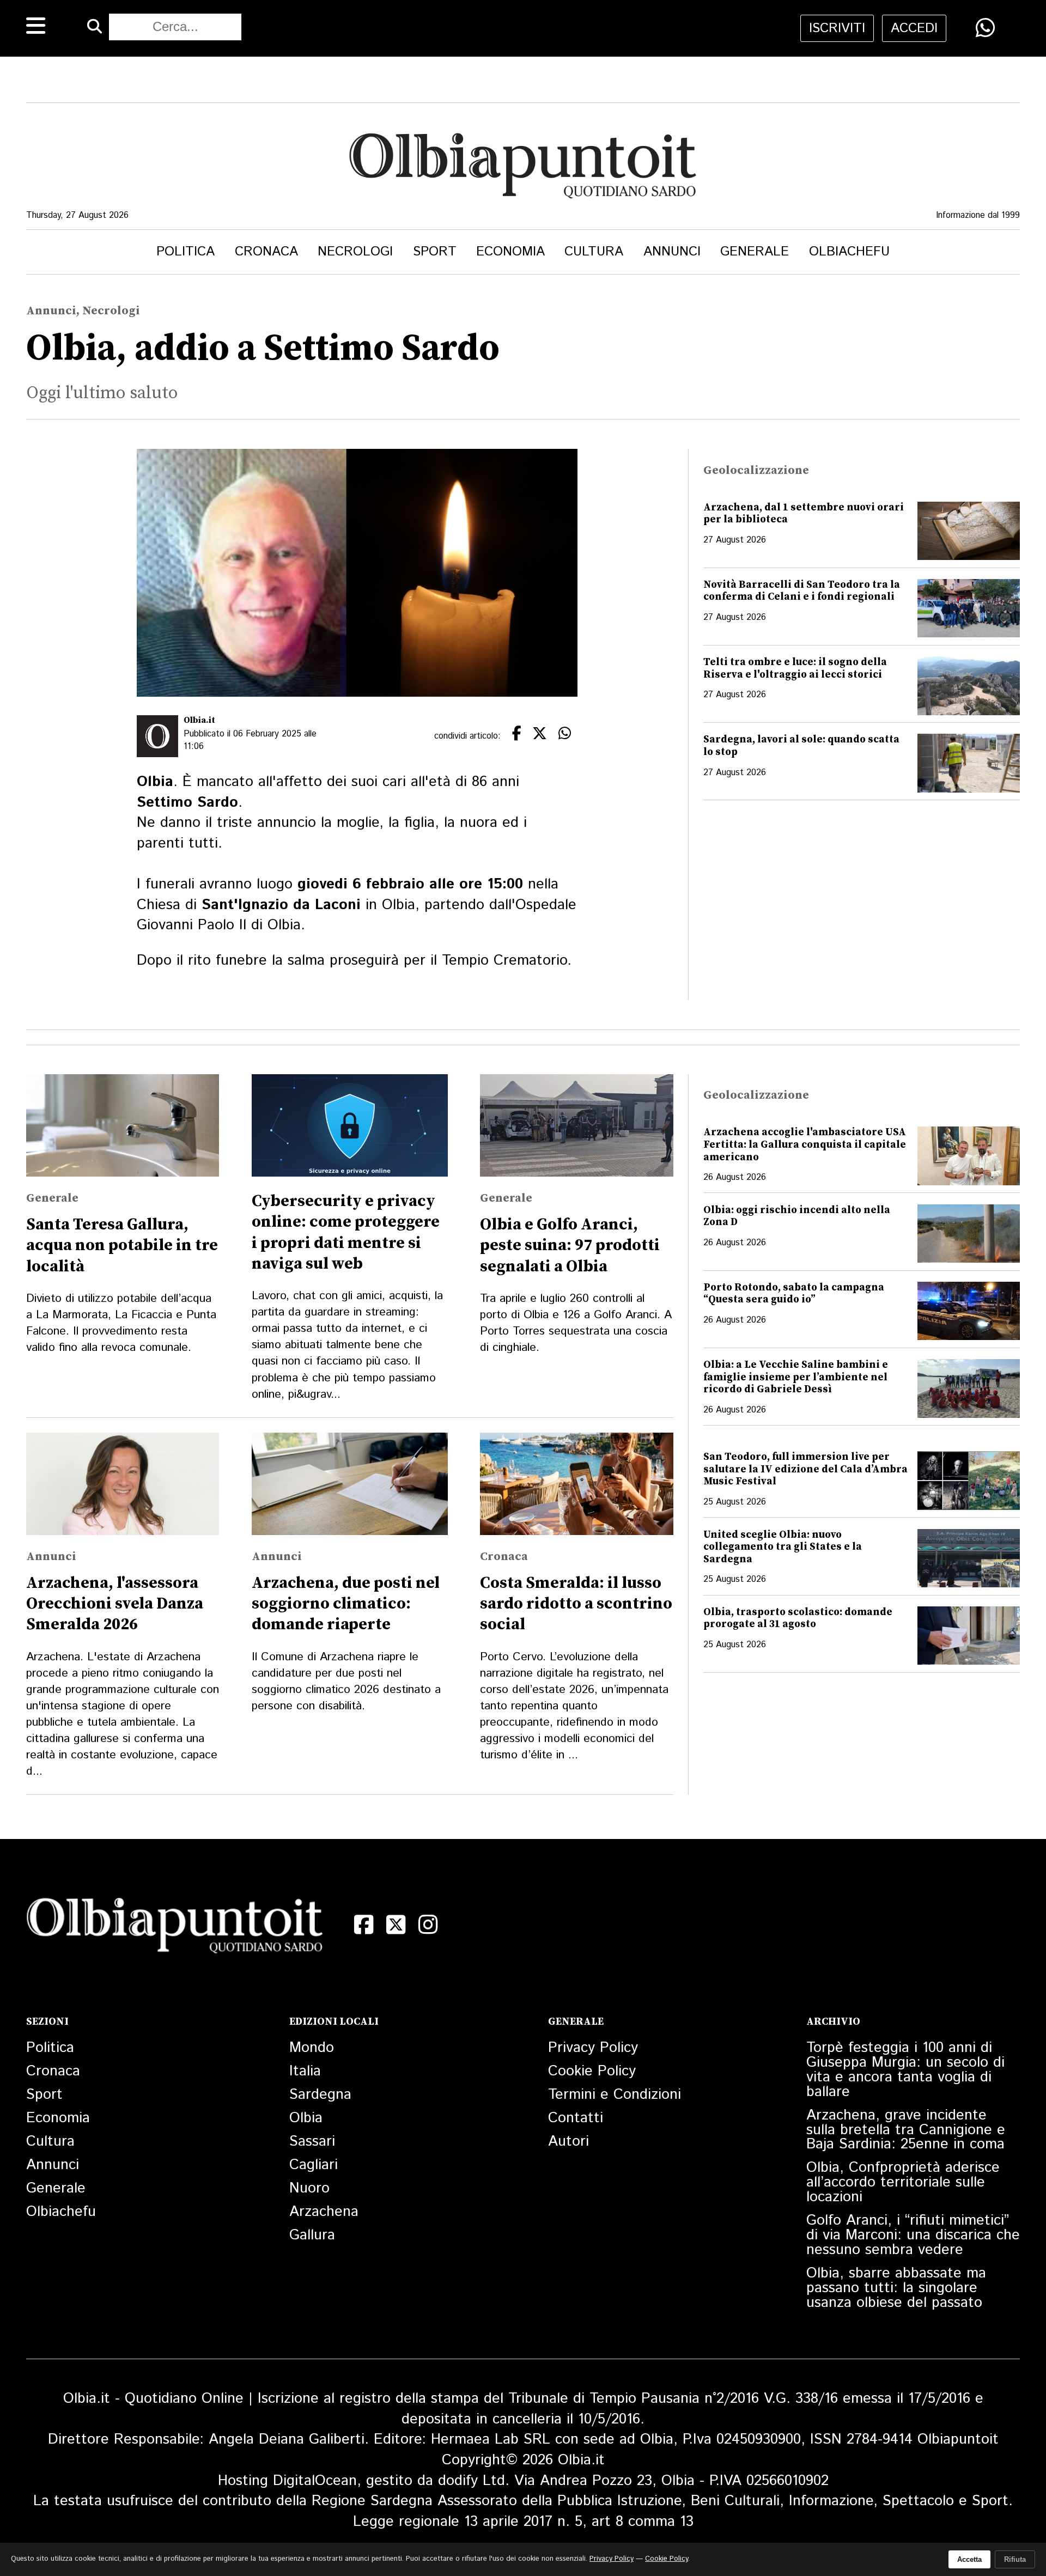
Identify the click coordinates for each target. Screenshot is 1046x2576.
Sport (435, 252)
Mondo (312, 2048)
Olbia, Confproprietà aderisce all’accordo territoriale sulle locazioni (903, 2182)
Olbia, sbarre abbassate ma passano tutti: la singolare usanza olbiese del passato (896, 2288)
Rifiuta (1015, 2559)
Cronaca (266, 252)
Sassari (312, 2142)
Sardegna (320, 2095)
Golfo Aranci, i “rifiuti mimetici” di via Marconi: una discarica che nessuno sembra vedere (913, 2235)
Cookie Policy (592, 2071)
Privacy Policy (593, 2048)
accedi (914, 28)
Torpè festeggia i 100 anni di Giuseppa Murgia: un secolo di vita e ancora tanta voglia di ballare (905, 2070)
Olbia (306, 2118)
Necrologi (355, 252)
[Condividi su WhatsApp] (985, 28)
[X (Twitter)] (396, 1925)
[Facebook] (364, 1925)
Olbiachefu (849, 252)
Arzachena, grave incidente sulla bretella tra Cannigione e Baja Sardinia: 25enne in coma (906, 2130)
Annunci (672, 252)
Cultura (594, 252)
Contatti (576, 2118)
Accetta (969, 2559)
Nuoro (309, 2188)
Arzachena (324, 2212)
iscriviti (837, 28)
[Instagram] (428, 1925)
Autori (568, 2142)
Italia (305, 2071)
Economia (510, 252)
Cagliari (314, 2165)
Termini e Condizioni (615, 2095)
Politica (186, 252)
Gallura (312, 2235)
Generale (755, 252)
